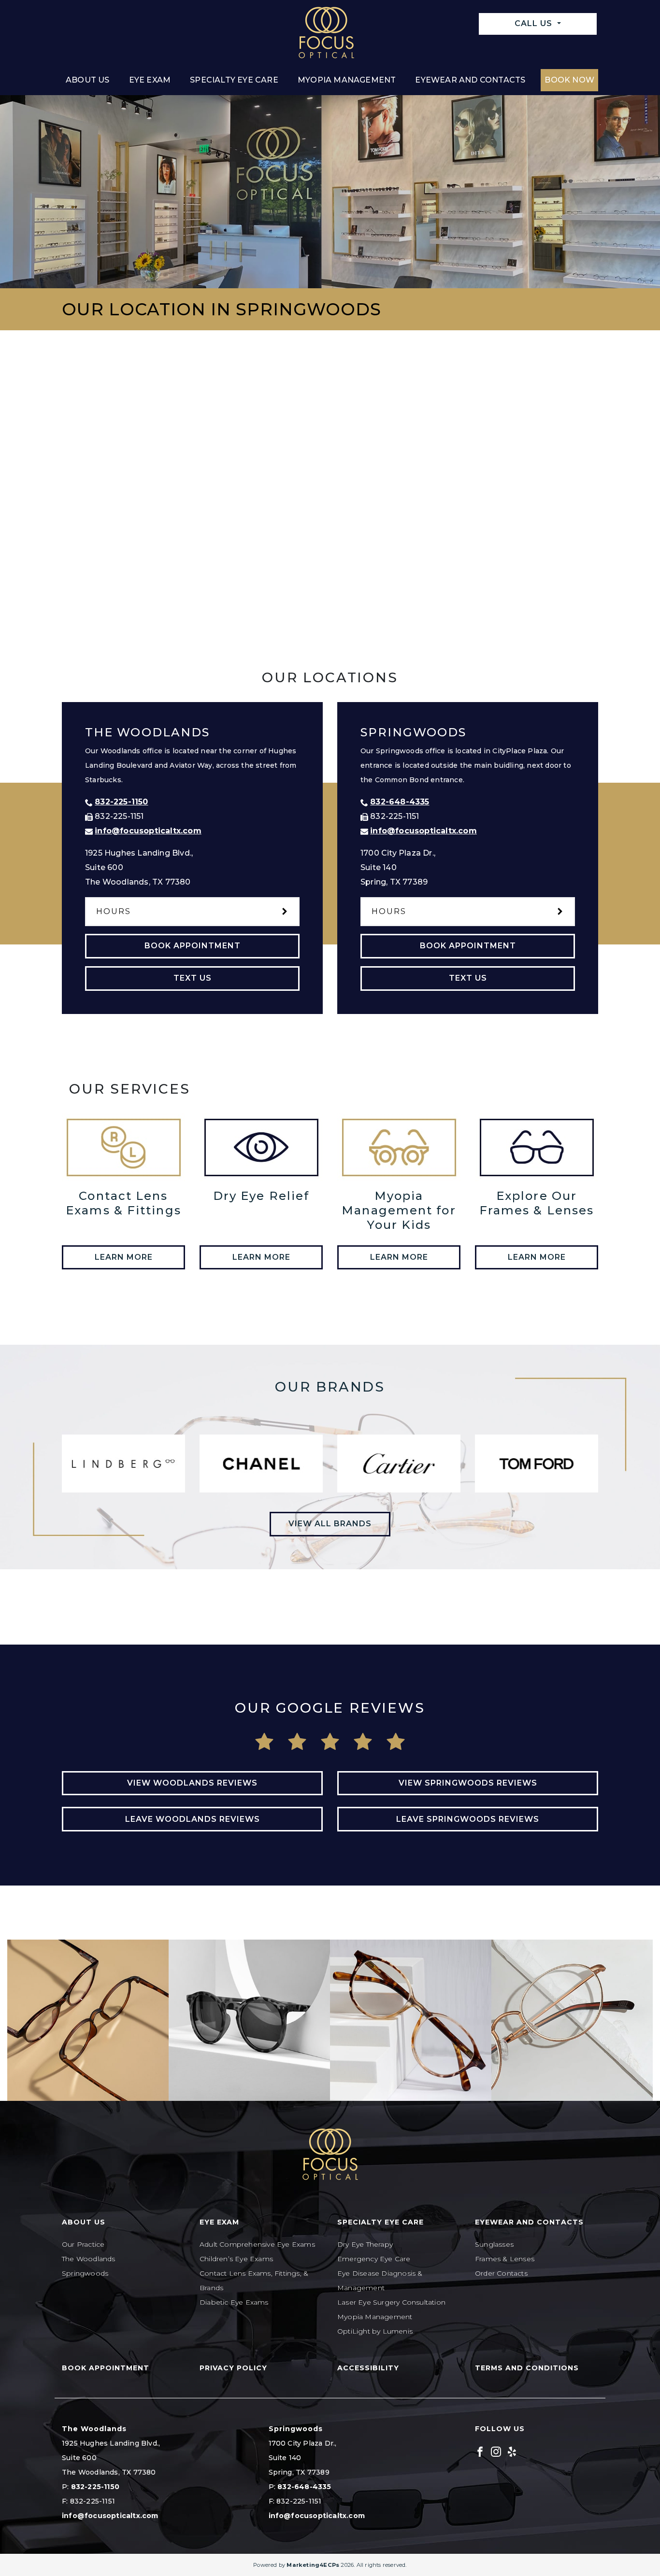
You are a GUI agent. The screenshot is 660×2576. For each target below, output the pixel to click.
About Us (88, 80)
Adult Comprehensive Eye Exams (257, 2244)
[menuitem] (88, 80)
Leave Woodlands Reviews (193, 1819)
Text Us (193, 978)
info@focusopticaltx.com (148, 831)
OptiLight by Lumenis (375, 2331)
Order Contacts (501, 2273)
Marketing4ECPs (313, 2565)
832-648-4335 (400, 802)
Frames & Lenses (505, 2259)
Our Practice (83, 2244)
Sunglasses (494, 2244)
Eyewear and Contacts (470, 80)
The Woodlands (89, 2259)
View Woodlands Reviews (192, 1783)
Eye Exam (150, 80)
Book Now (569, 80)
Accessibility (368, 2368)
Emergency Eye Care (374, 2259)
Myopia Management (347, 80)
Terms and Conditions (527, 2368)
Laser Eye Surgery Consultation (391, 2302)
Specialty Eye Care (234, 80)
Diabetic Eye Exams (234, 2302)
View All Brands (330, 1524)
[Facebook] (480, 2451)
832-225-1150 (121, 802)
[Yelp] (512, 2451)
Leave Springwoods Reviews (468, 1819)
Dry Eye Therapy (365, 2244)
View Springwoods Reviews (468, 1783)
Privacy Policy (233, 2368)
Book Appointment (193, 946)
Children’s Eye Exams (236, 2259)
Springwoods (85, 2273)
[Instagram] (496, 2451)
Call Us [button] (535, 23)
